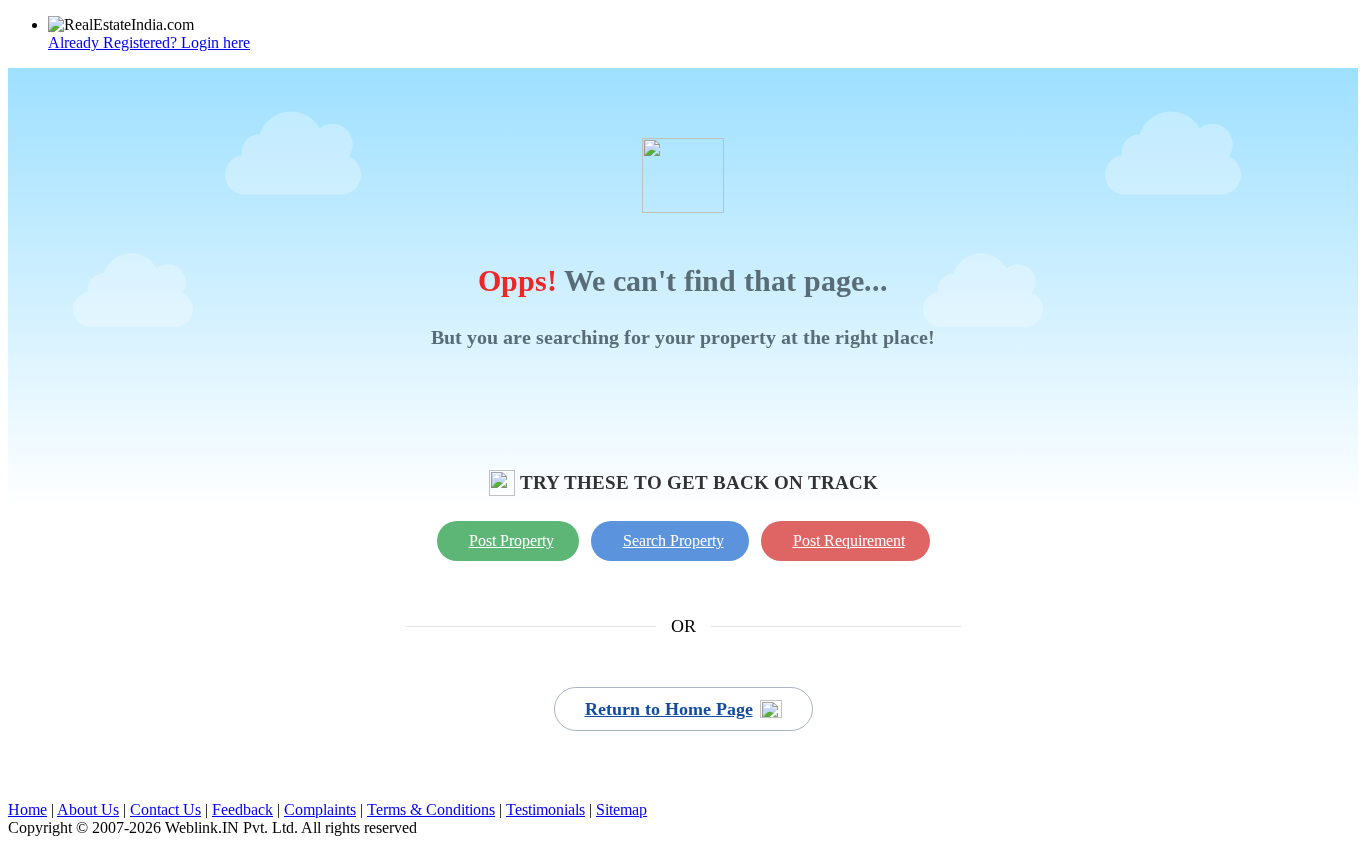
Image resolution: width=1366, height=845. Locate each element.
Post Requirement (849, 540)
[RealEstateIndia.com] (121, 24)
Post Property (511, 540)
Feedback (242, 809)
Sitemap (621, 809)
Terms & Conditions (431, 809)
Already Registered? (149, 42)
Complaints (320, 809)
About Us (88, 809)
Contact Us (165, 809)
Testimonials (545, 809)
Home (27, 809)
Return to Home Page (669, 709)
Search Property (673, 540)
